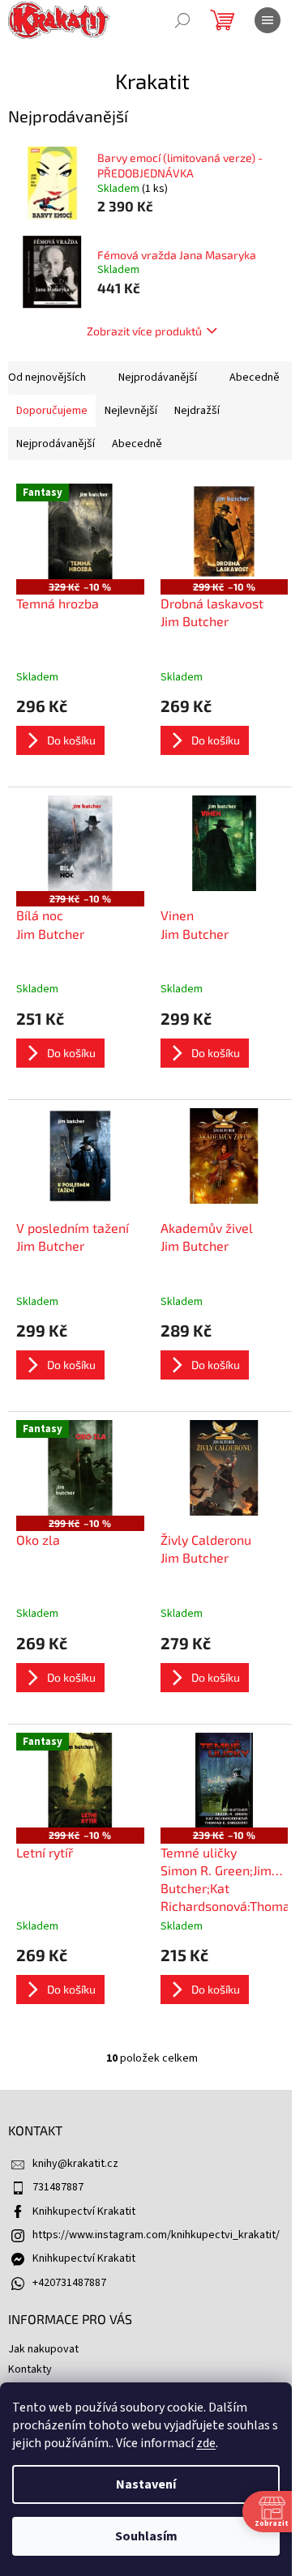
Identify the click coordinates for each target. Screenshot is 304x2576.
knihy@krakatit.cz (75, 2164)
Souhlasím (146, 2536)
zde (206, 2443)
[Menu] (268, 20)
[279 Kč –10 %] (80, 843)
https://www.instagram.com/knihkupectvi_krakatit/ (156, 2235)
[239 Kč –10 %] (225, 1781)
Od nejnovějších (47, 377)
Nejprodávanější (158, 377)
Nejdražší (197, 411)
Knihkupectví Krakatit (84, 2211)
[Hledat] (182, 20)
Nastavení (146, 2484)
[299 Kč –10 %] (225, 531)
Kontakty (30, 2369)
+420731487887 (69, 2283)
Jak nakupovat (43, 2349)
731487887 (58, 2187)
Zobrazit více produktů (144, 331)
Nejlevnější (131, 411)
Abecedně (255, 377)
